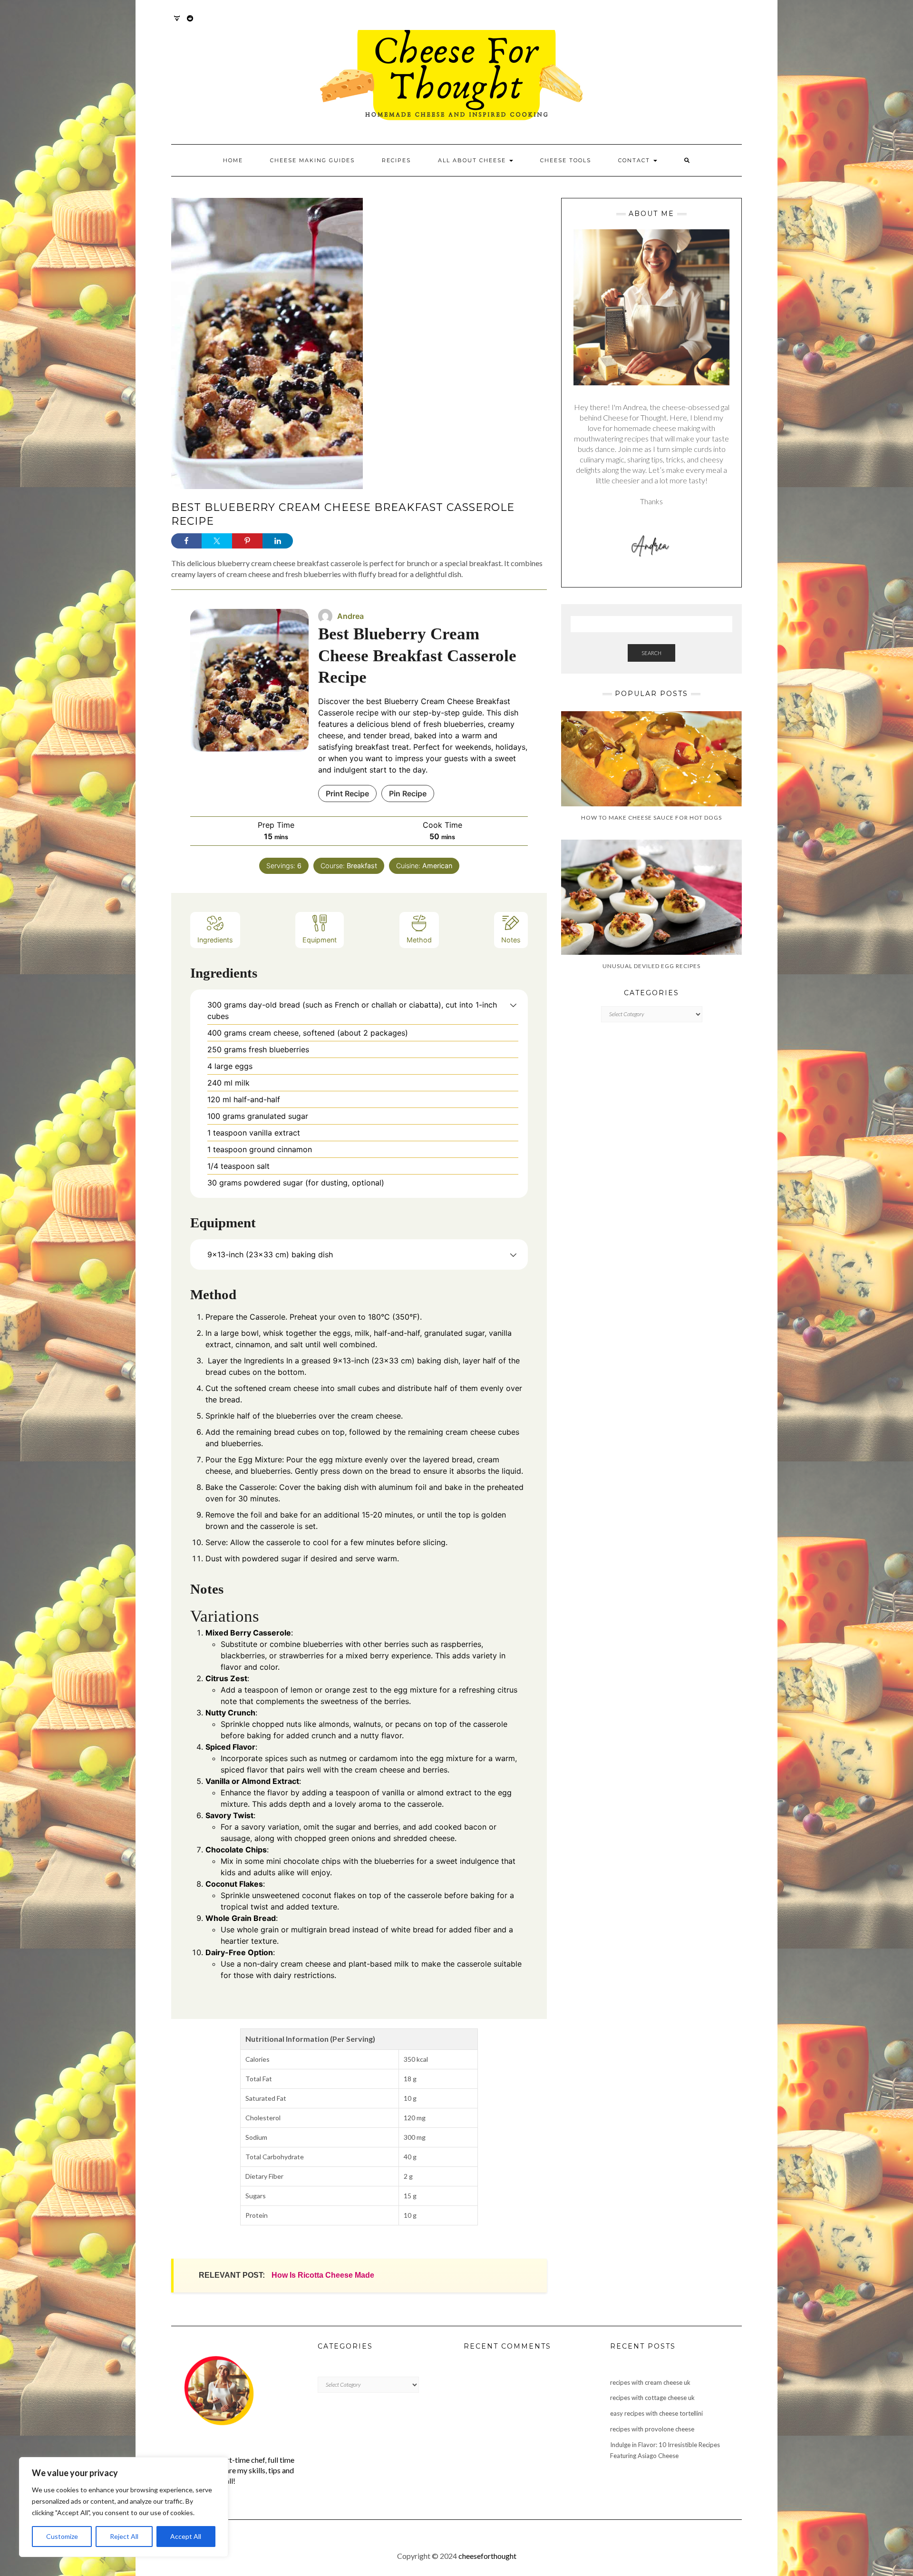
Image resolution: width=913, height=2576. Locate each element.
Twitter (177, 23)
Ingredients (215, 940)
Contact (635, 160)
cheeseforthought (487, 2556)
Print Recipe (347, 793)
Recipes (396, 160)
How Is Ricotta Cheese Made (323, 2275)
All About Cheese (473, 160)
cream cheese (294, 1388)
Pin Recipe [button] (408, 793)
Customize (62, 2536)
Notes (511, 940)
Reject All (124, 2536)
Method (419, 940)
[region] (124, 2507)
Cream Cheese (448, 701)
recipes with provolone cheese (652, 2429)
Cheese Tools (566, 160)
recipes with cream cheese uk (650, 2382)
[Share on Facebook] (186, 541)
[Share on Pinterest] (247, 541)
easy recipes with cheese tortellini (656, 2413)
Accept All (186, 2536)
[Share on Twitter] (217, 541)
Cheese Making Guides (312, 160)
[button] (513, 1005)
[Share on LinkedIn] (278, 541)
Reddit (190, 23)
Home (233, 160)
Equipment (320, 940)
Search (651, 653)
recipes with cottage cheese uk (652, 2398)
